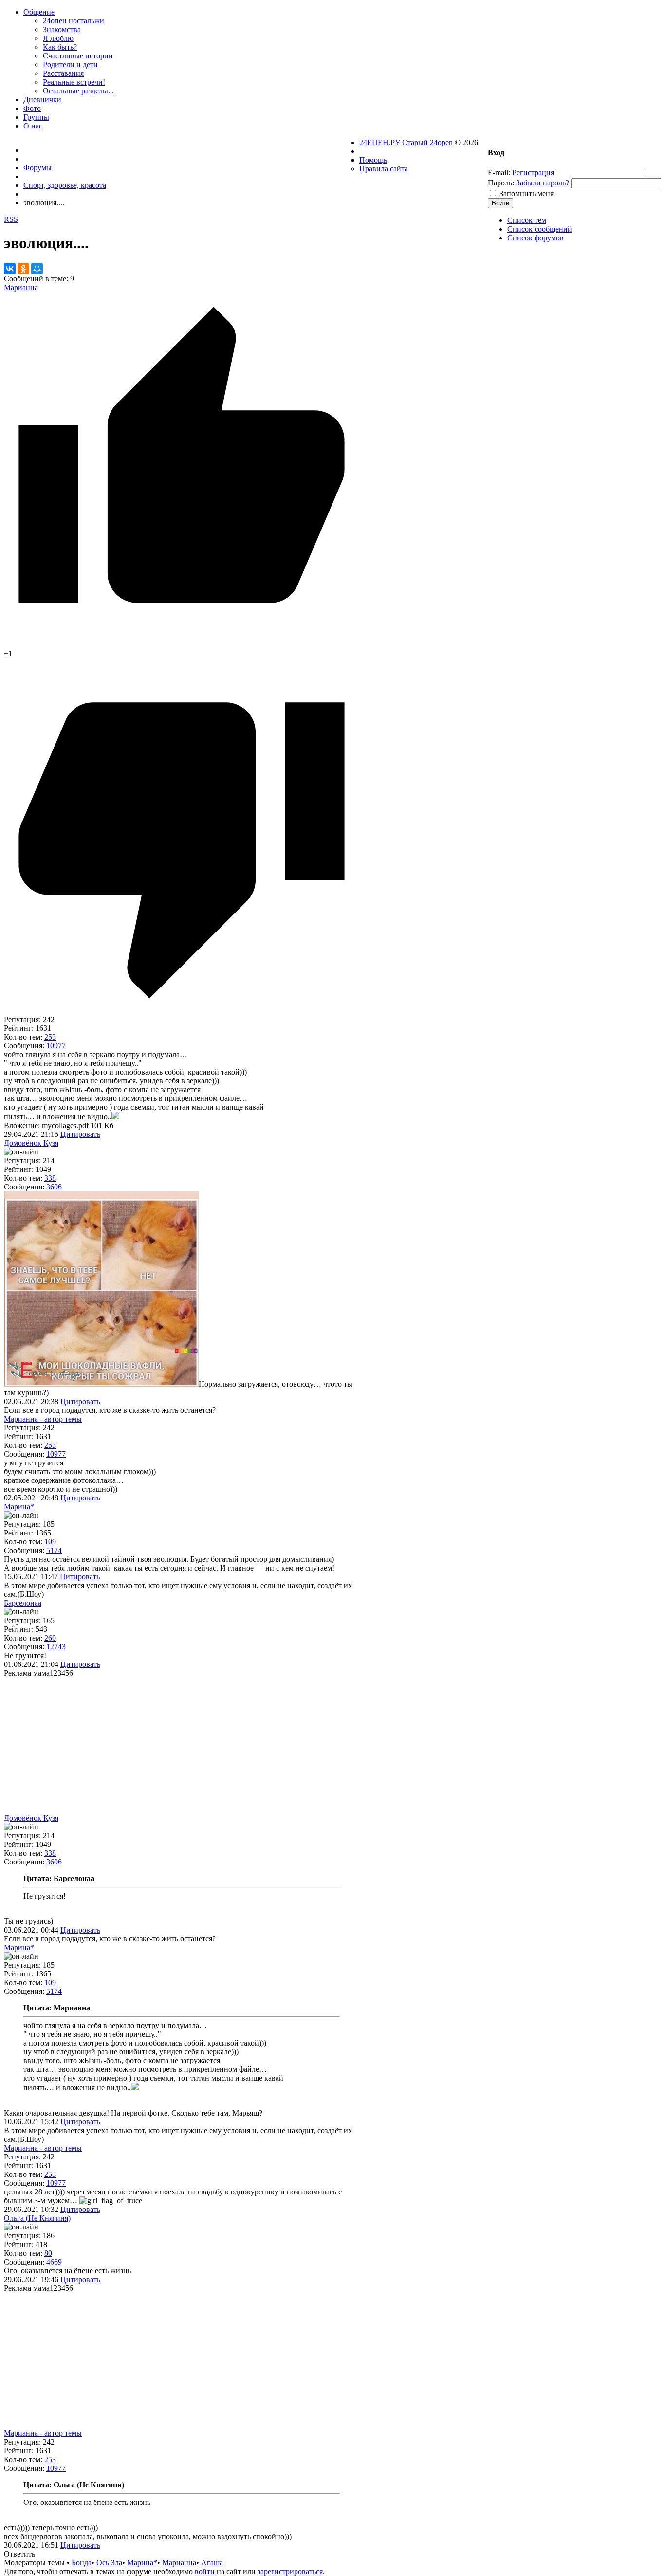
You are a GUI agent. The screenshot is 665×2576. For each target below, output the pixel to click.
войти (205, 2571)
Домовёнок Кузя (31, 1143)
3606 (54, 1187)
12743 (56, 1647)
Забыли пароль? (543, 183)
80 (48, 2253)
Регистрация (533, 173)
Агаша (212, 2563)
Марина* (19, 1507)
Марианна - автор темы (43, 1419)
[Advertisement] (182, 1746)
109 (50, 1542)
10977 (56, 1046)
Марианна (21, 287)
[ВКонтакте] (10, 269)
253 (50, 1037)
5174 (54, 1550)
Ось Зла (109, 2563)
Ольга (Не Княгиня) (37, 2218)
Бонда (82, 2563)
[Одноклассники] (23, 269)
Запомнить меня (526, 193)
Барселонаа (23, 1603)
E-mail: (499, 173)
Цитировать (80, 1134)
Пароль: (501, 183)
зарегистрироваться (290, 2571)
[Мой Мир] (37, 269)
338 (50, 1178)
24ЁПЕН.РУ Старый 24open (406, 142)
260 (50, 1638)
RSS (11, 219)
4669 (54, 2262)
